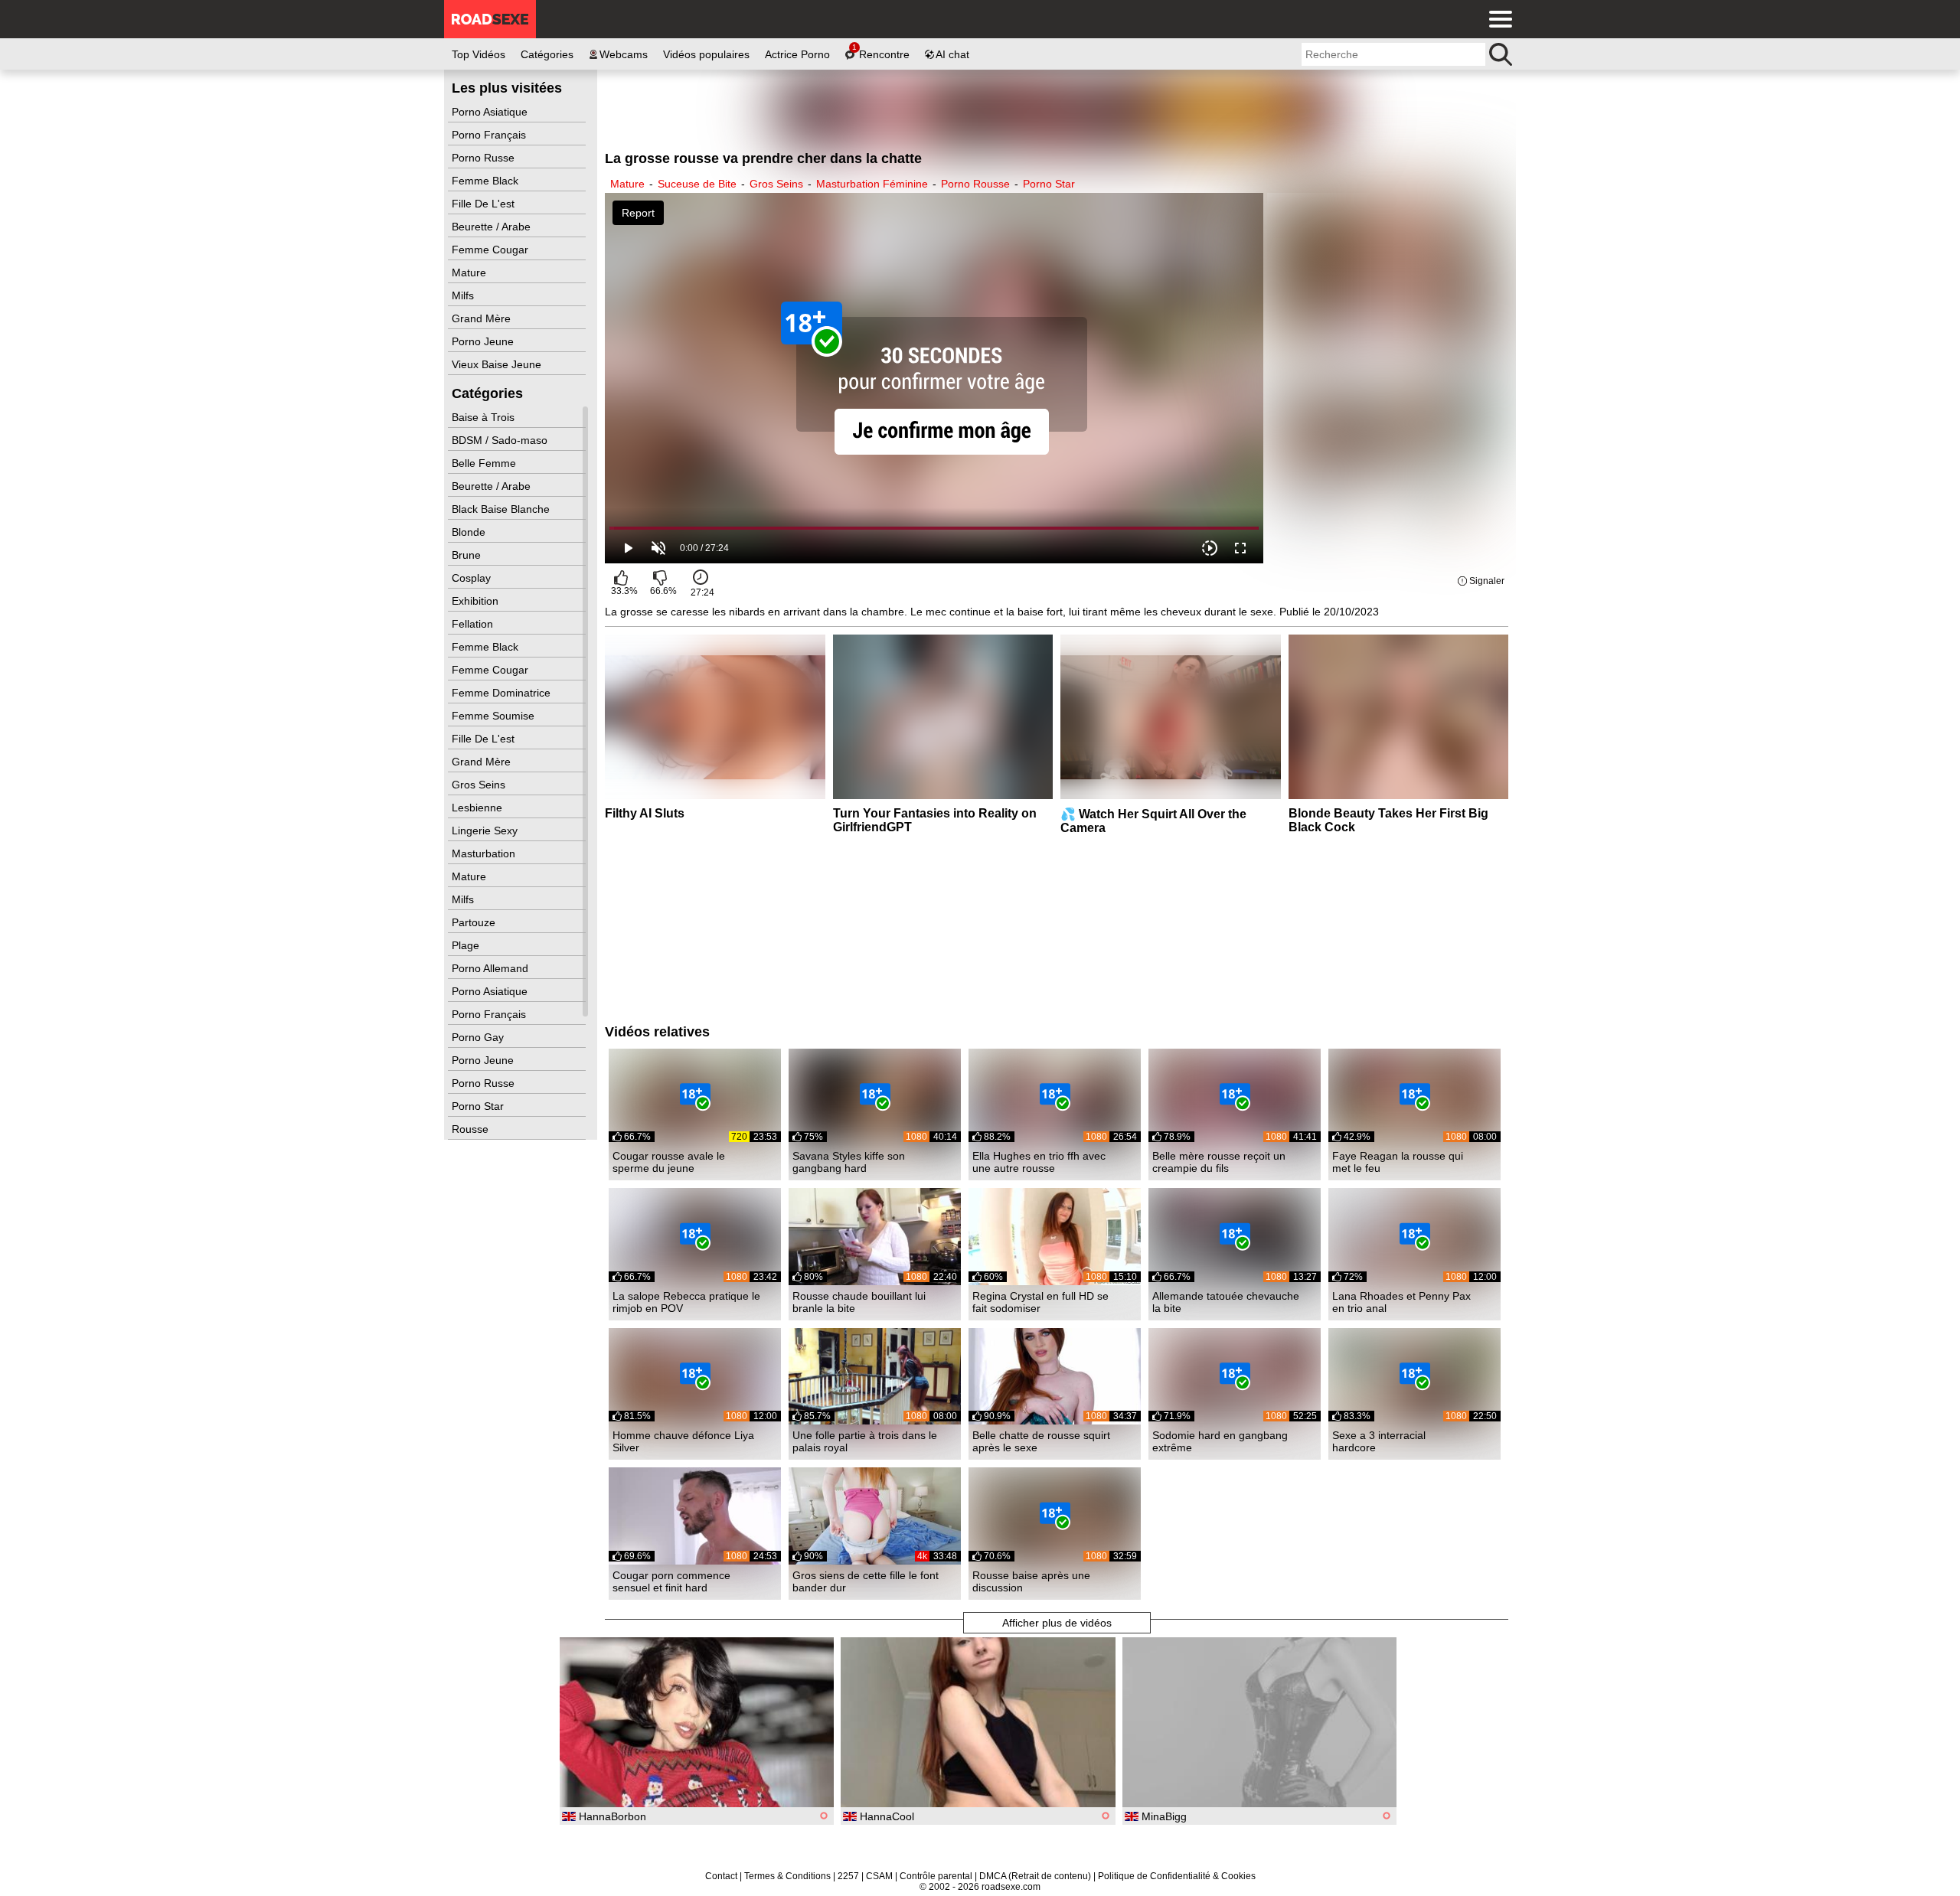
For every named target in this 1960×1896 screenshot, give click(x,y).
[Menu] (1497, 19)
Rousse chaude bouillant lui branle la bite (859, 1302)
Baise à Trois (485, 417)
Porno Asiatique (491, 112)
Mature (470, 272)
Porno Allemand (492, 968)
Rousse (472, 1129)
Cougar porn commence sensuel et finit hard (671, 1581)
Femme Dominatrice (503, 693)
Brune (468, 555)
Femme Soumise (495, 716)
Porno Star (479, 1106)
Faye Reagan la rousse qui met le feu (1398, 1162)
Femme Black (487, 181)
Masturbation (485, 853)
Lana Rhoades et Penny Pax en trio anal (1401, 1302)
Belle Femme (485, 463)
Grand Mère (483, 318)
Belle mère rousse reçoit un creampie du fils (1219, 1162)
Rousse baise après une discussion (1031, 1581)
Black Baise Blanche (502, 509)
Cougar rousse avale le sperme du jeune (669, 1162)
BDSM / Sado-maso (501, 440)
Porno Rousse (975, 184)
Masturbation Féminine (872, 184)
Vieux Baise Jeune (498, 364)
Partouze (475, 922)
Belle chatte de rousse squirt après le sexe (1041, 1441)
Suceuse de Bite (697, 184)
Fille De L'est (485, 204)
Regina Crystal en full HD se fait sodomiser (1040, 1302)
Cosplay (473, 578)
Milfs (464, 295)
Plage (467, 945)
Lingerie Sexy (486, 831)
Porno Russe (485, 158)
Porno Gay (479, 1037)
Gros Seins (480, 785)
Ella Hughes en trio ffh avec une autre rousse (1039, 1162)
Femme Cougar (492, 250)
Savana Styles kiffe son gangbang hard (849, 1162)
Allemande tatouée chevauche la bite (1226, 1302)
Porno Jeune (484, 341)
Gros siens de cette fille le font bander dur (866, 1581)
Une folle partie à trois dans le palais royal (865, 1441)
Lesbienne (479, 808)
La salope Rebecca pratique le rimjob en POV (686, 1302)
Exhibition (477, 601)
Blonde (470, 532)
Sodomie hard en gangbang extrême (1220, 1441)
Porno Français (490, 135)
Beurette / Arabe (493, 227)
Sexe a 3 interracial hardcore (1379, 1441)
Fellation (474, 624)
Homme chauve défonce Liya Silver (683, 1441)
